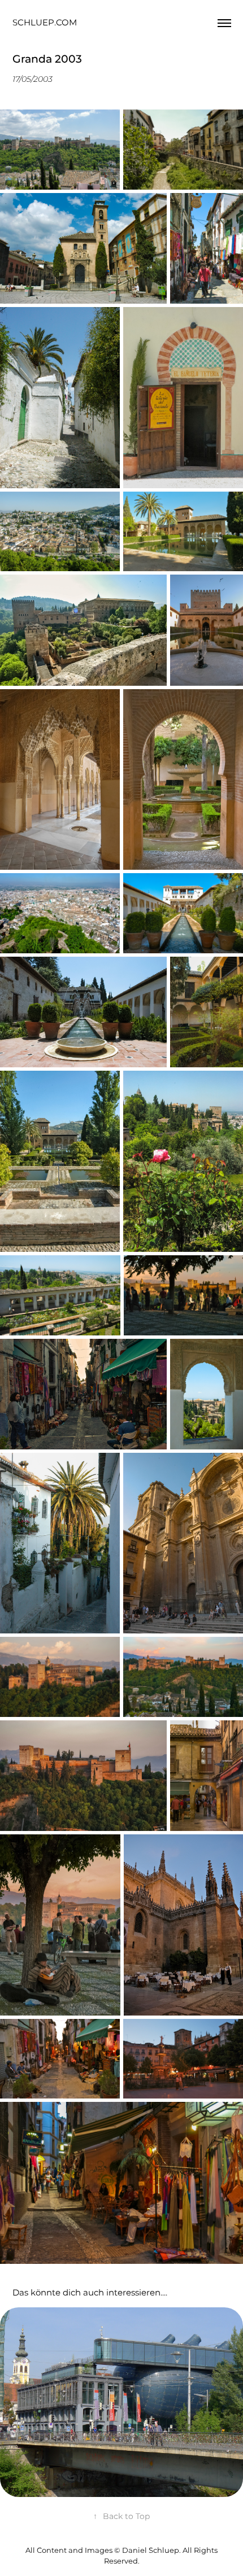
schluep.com (45, 23)
